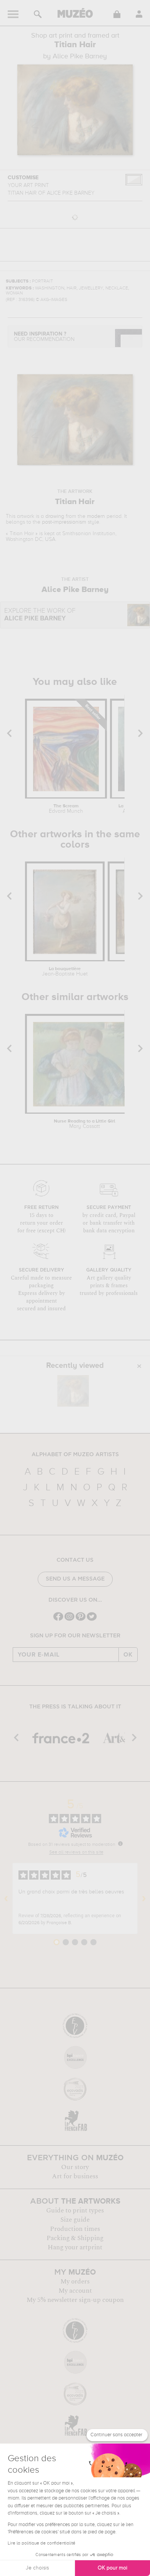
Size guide (75, 2220)
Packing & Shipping (75, 2238)
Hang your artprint (75, 2247)
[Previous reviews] (6, 1898)
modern (96, 516)
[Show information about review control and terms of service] (120, 1844)
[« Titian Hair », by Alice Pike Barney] (73, 1391)
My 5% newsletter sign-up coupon (75, 2300)
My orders (75, 2282)
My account (75, 2291)
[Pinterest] (81, 1620)
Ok (128, 1655)
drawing (55, 516)
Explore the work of (40, 615)
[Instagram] (69, 1620)
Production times (75, 2229)
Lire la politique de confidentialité (42, 2543)
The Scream (66, 809)
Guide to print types (75, 2211)
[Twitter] (92, 1620)
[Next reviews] (144, 1898)
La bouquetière (65, 972)
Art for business (75, 2176)
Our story (75, 2167)
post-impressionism (64, 522)
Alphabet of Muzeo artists (75, 1455)
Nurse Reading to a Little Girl (85, 1124)
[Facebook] (58, 1620)
